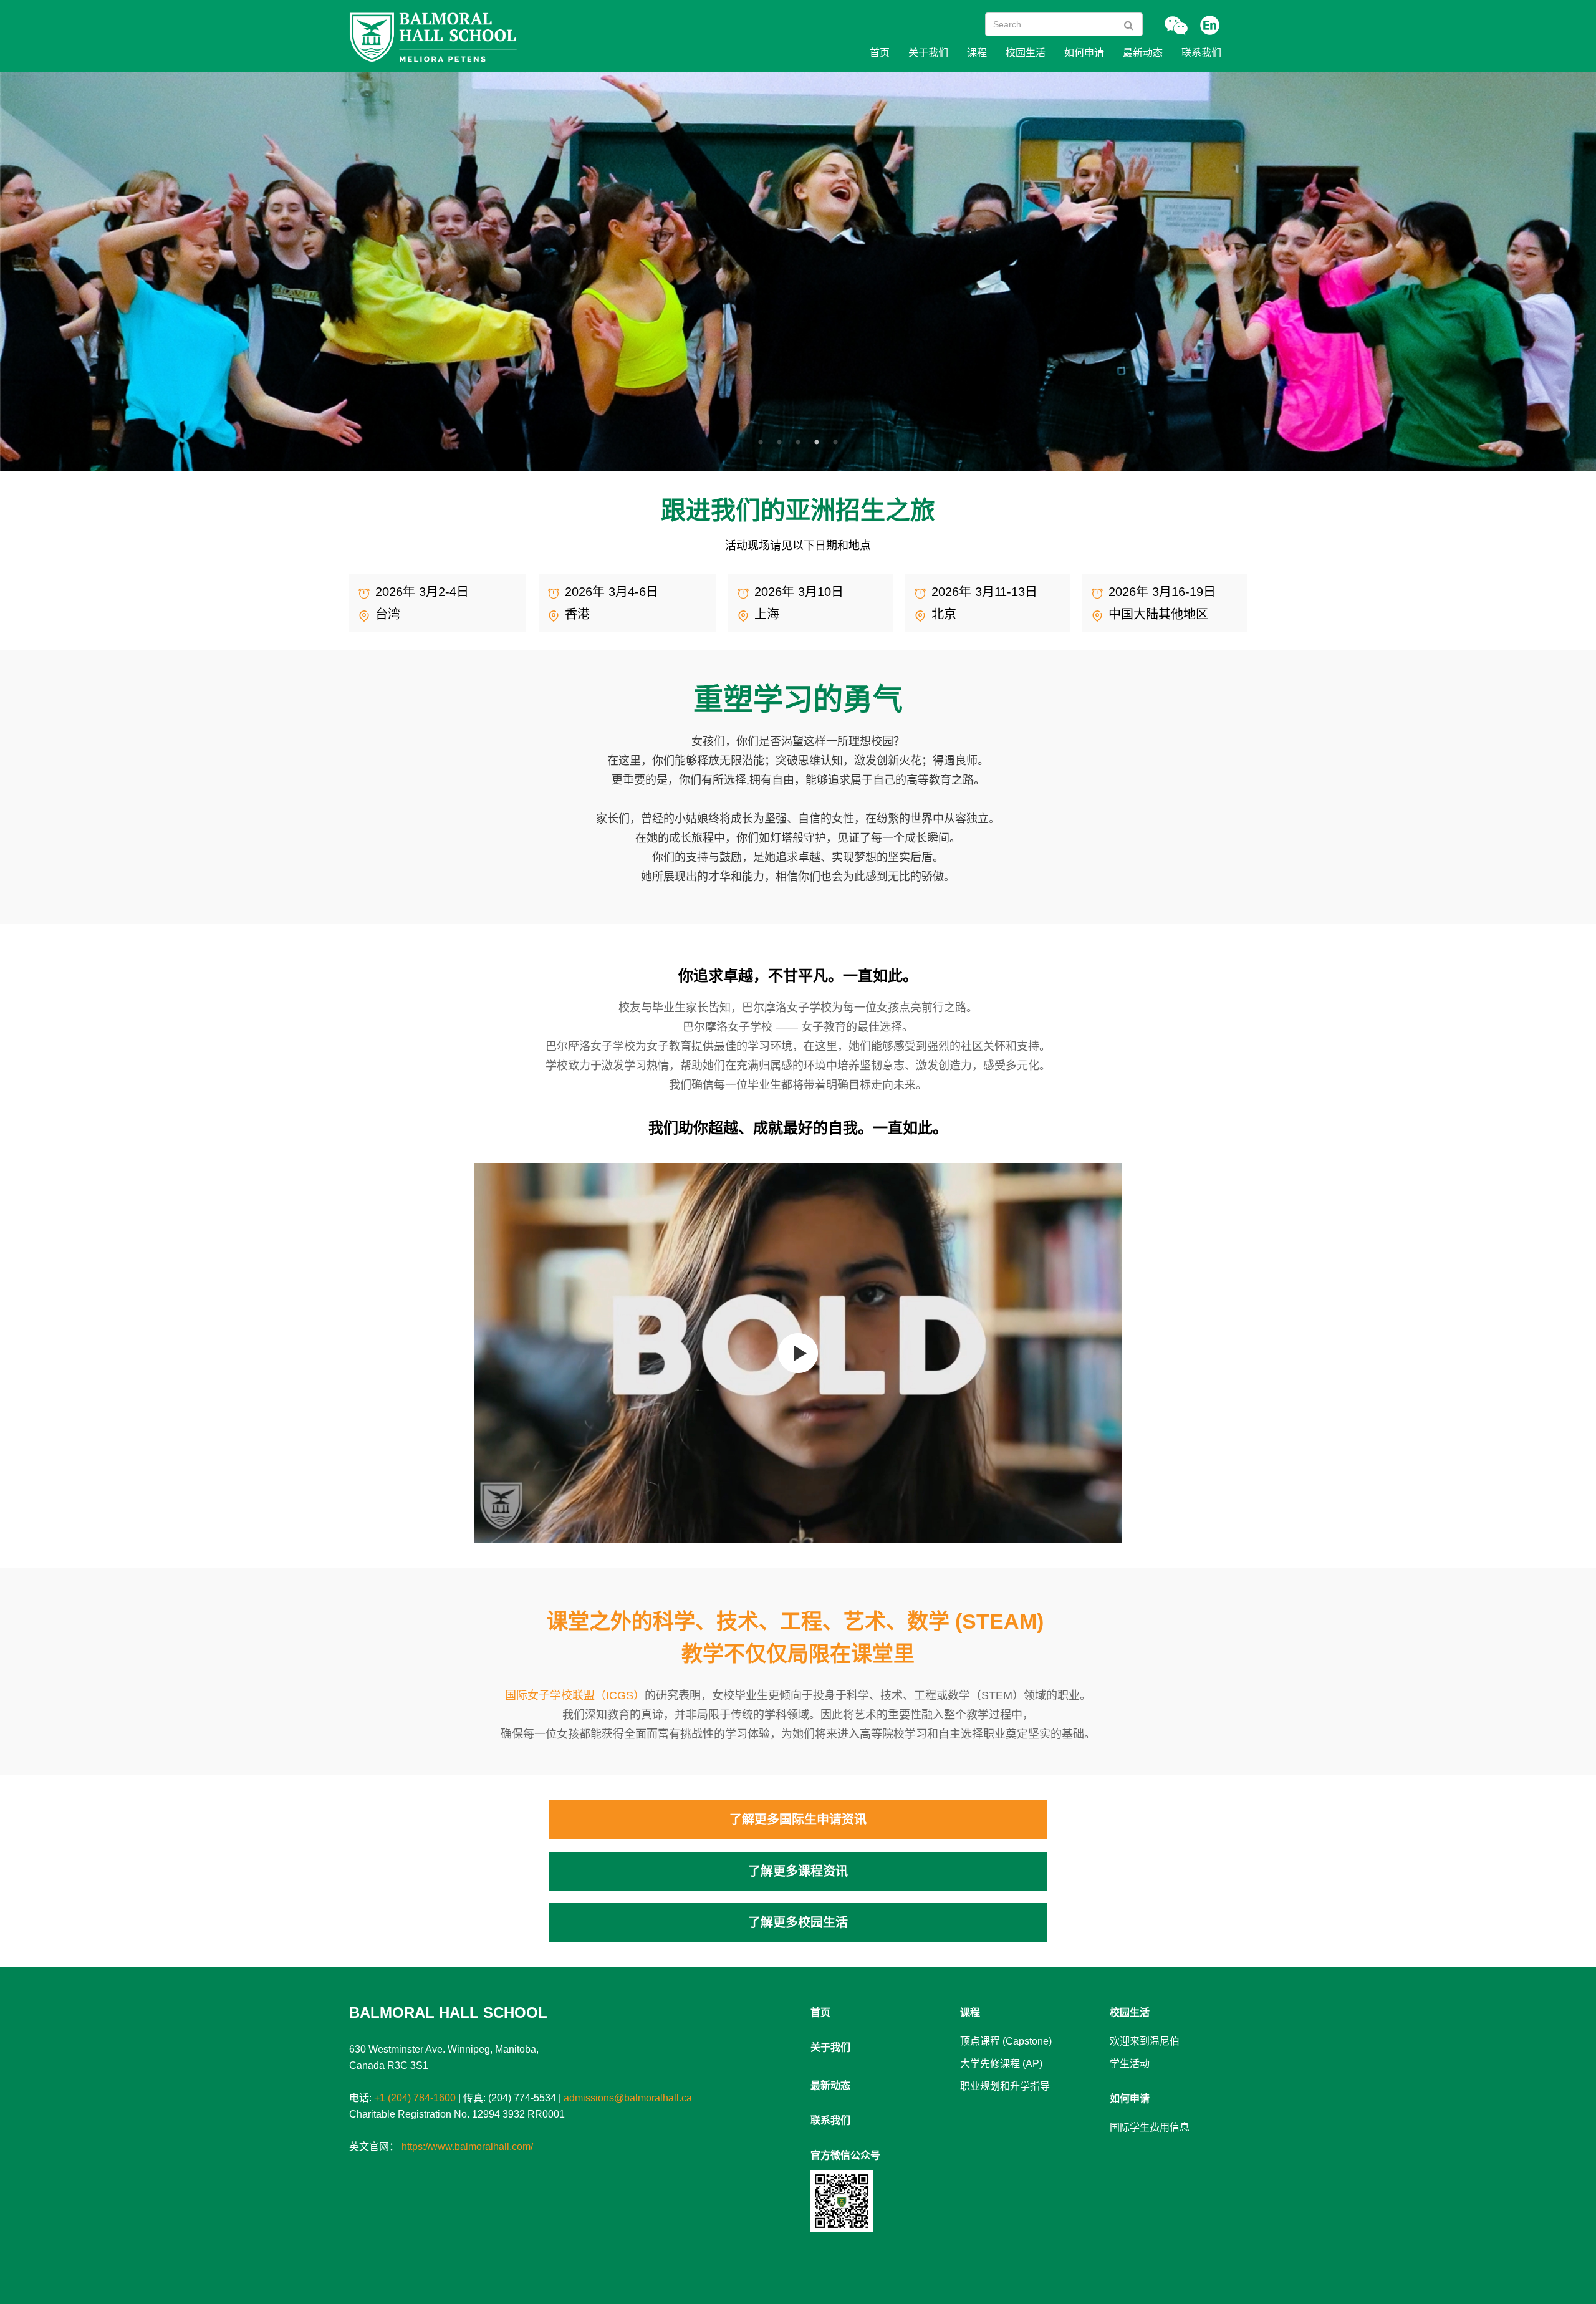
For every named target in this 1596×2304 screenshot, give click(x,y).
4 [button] (820, 443)
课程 (977, 53)
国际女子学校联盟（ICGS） (575, 1695)
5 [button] (839, 443)
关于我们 (928, 53)
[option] (798, 271)
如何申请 (1084, 53)
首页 (880, 53)
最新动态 (1143, 53)
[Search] (1129, 25)
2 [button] (782, 443)
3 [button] (801, 443)
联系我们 (1201, 53)
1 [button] (764, 443)
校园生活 (1026, 53)
